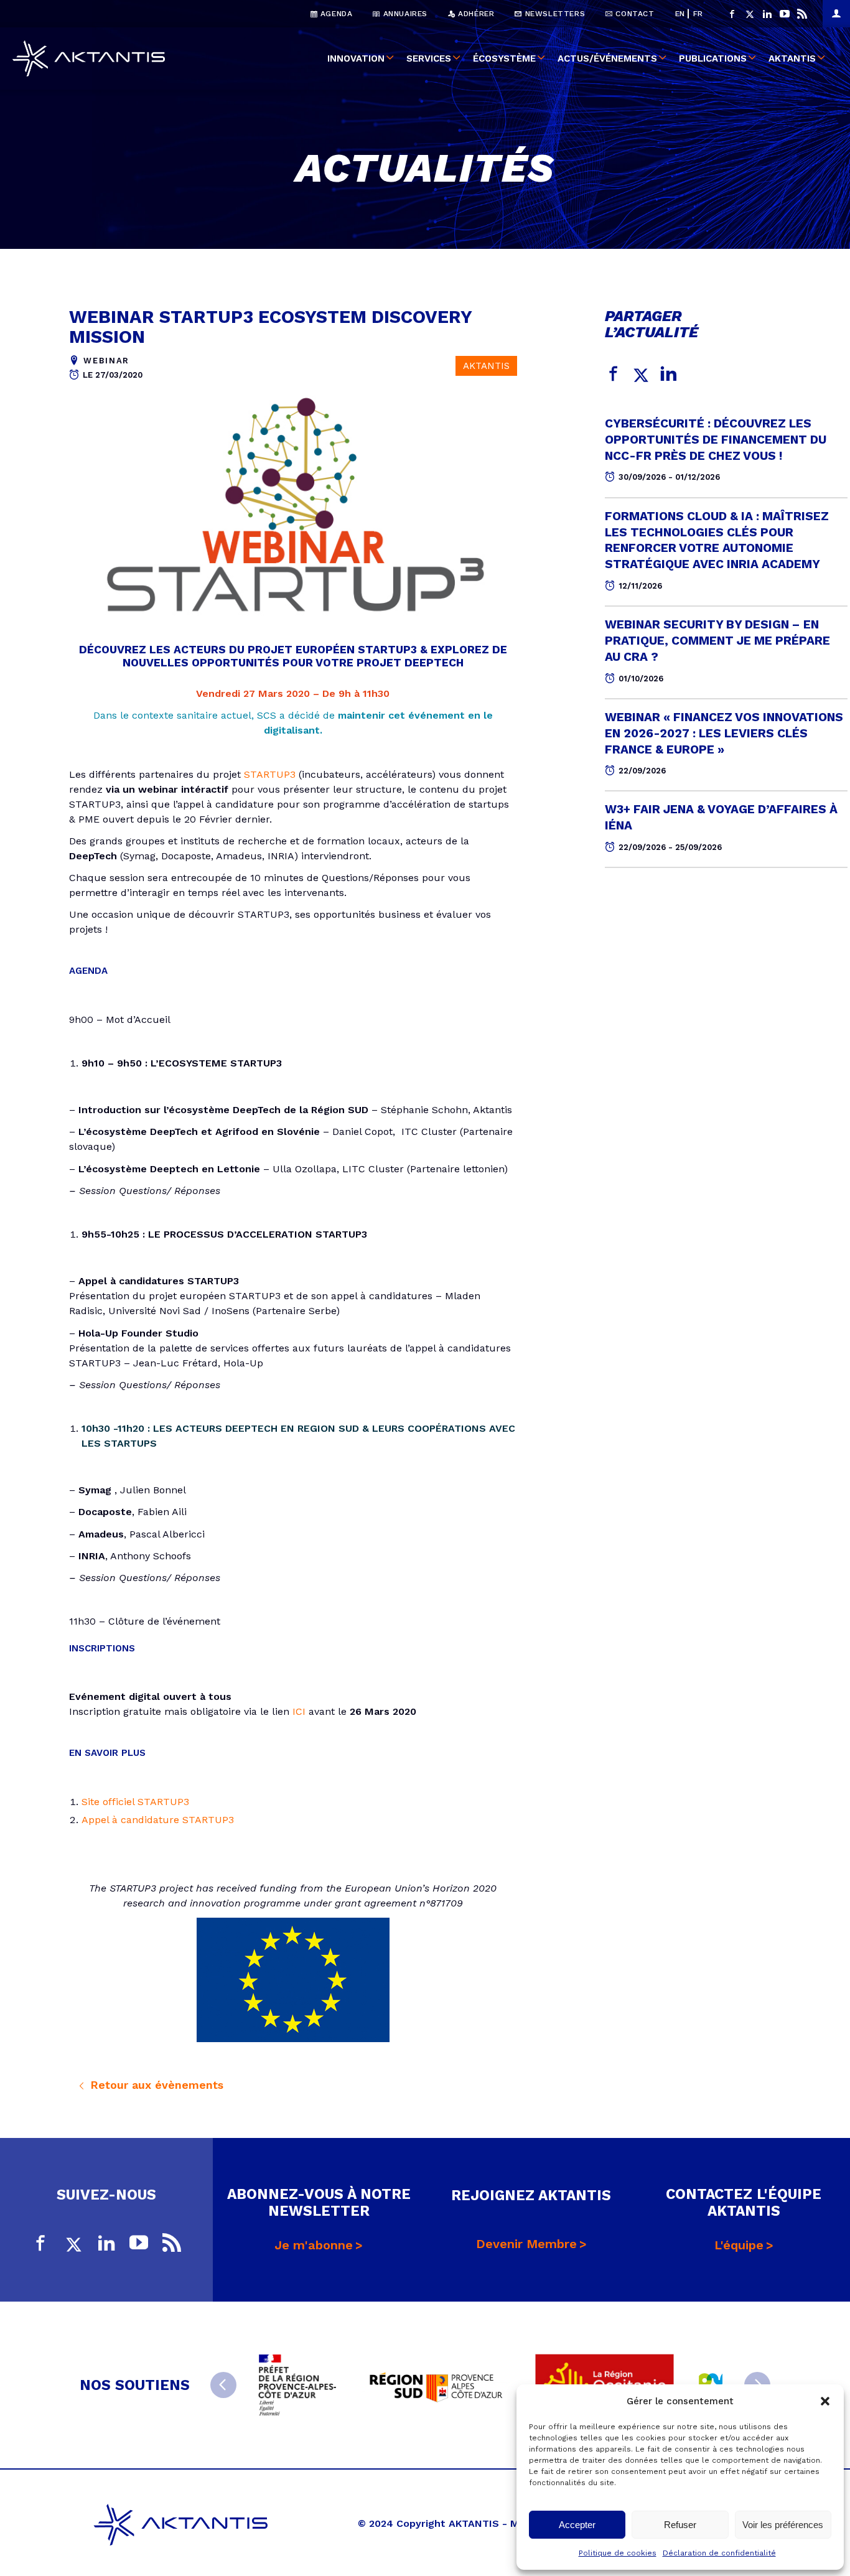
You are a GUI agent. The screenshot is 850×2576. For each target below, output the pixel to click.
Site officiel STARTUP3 (135, 1802)
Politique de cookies (618, 2553)
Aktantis (792, 58)
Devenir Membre (526, 2244)
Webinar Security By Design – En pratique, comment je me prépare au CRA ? (717, 641)
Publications (713, 58)
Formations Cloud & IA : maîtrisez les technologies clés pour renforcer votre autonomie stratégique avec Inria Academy (717, 540)
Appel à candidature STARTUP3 (158, 1820)
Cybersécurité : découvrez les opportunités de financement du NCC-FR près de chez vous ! (716, 440)
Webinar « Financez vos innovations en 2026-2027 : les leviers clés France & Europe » (724, 733)
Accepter (577, 2525)
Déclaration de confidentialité (719, 2553)
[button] (825, 2401)
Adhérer (475, 14)
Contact (634, 14)
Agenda (335, 14)
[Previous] (223, 2385)
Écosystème (504, 58)
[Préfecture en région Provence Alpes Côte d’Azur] (297, 2385)
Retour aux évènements (155, 2085)
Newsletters (553, 14)
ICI (299, 1711)
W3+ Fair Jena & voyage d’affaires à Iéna (721, 817)
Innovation (356, 58)
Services (429, 58)
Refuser (680, 2525)
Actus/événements (607, 58)
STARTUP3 (270, 774)
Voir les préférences (783, 2525)
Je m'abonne (314, 2245)
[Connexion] (836, 14)
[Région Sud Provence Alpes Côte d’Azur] (436, 2385)
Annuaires (404, 14)
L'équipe (739, 2245)
